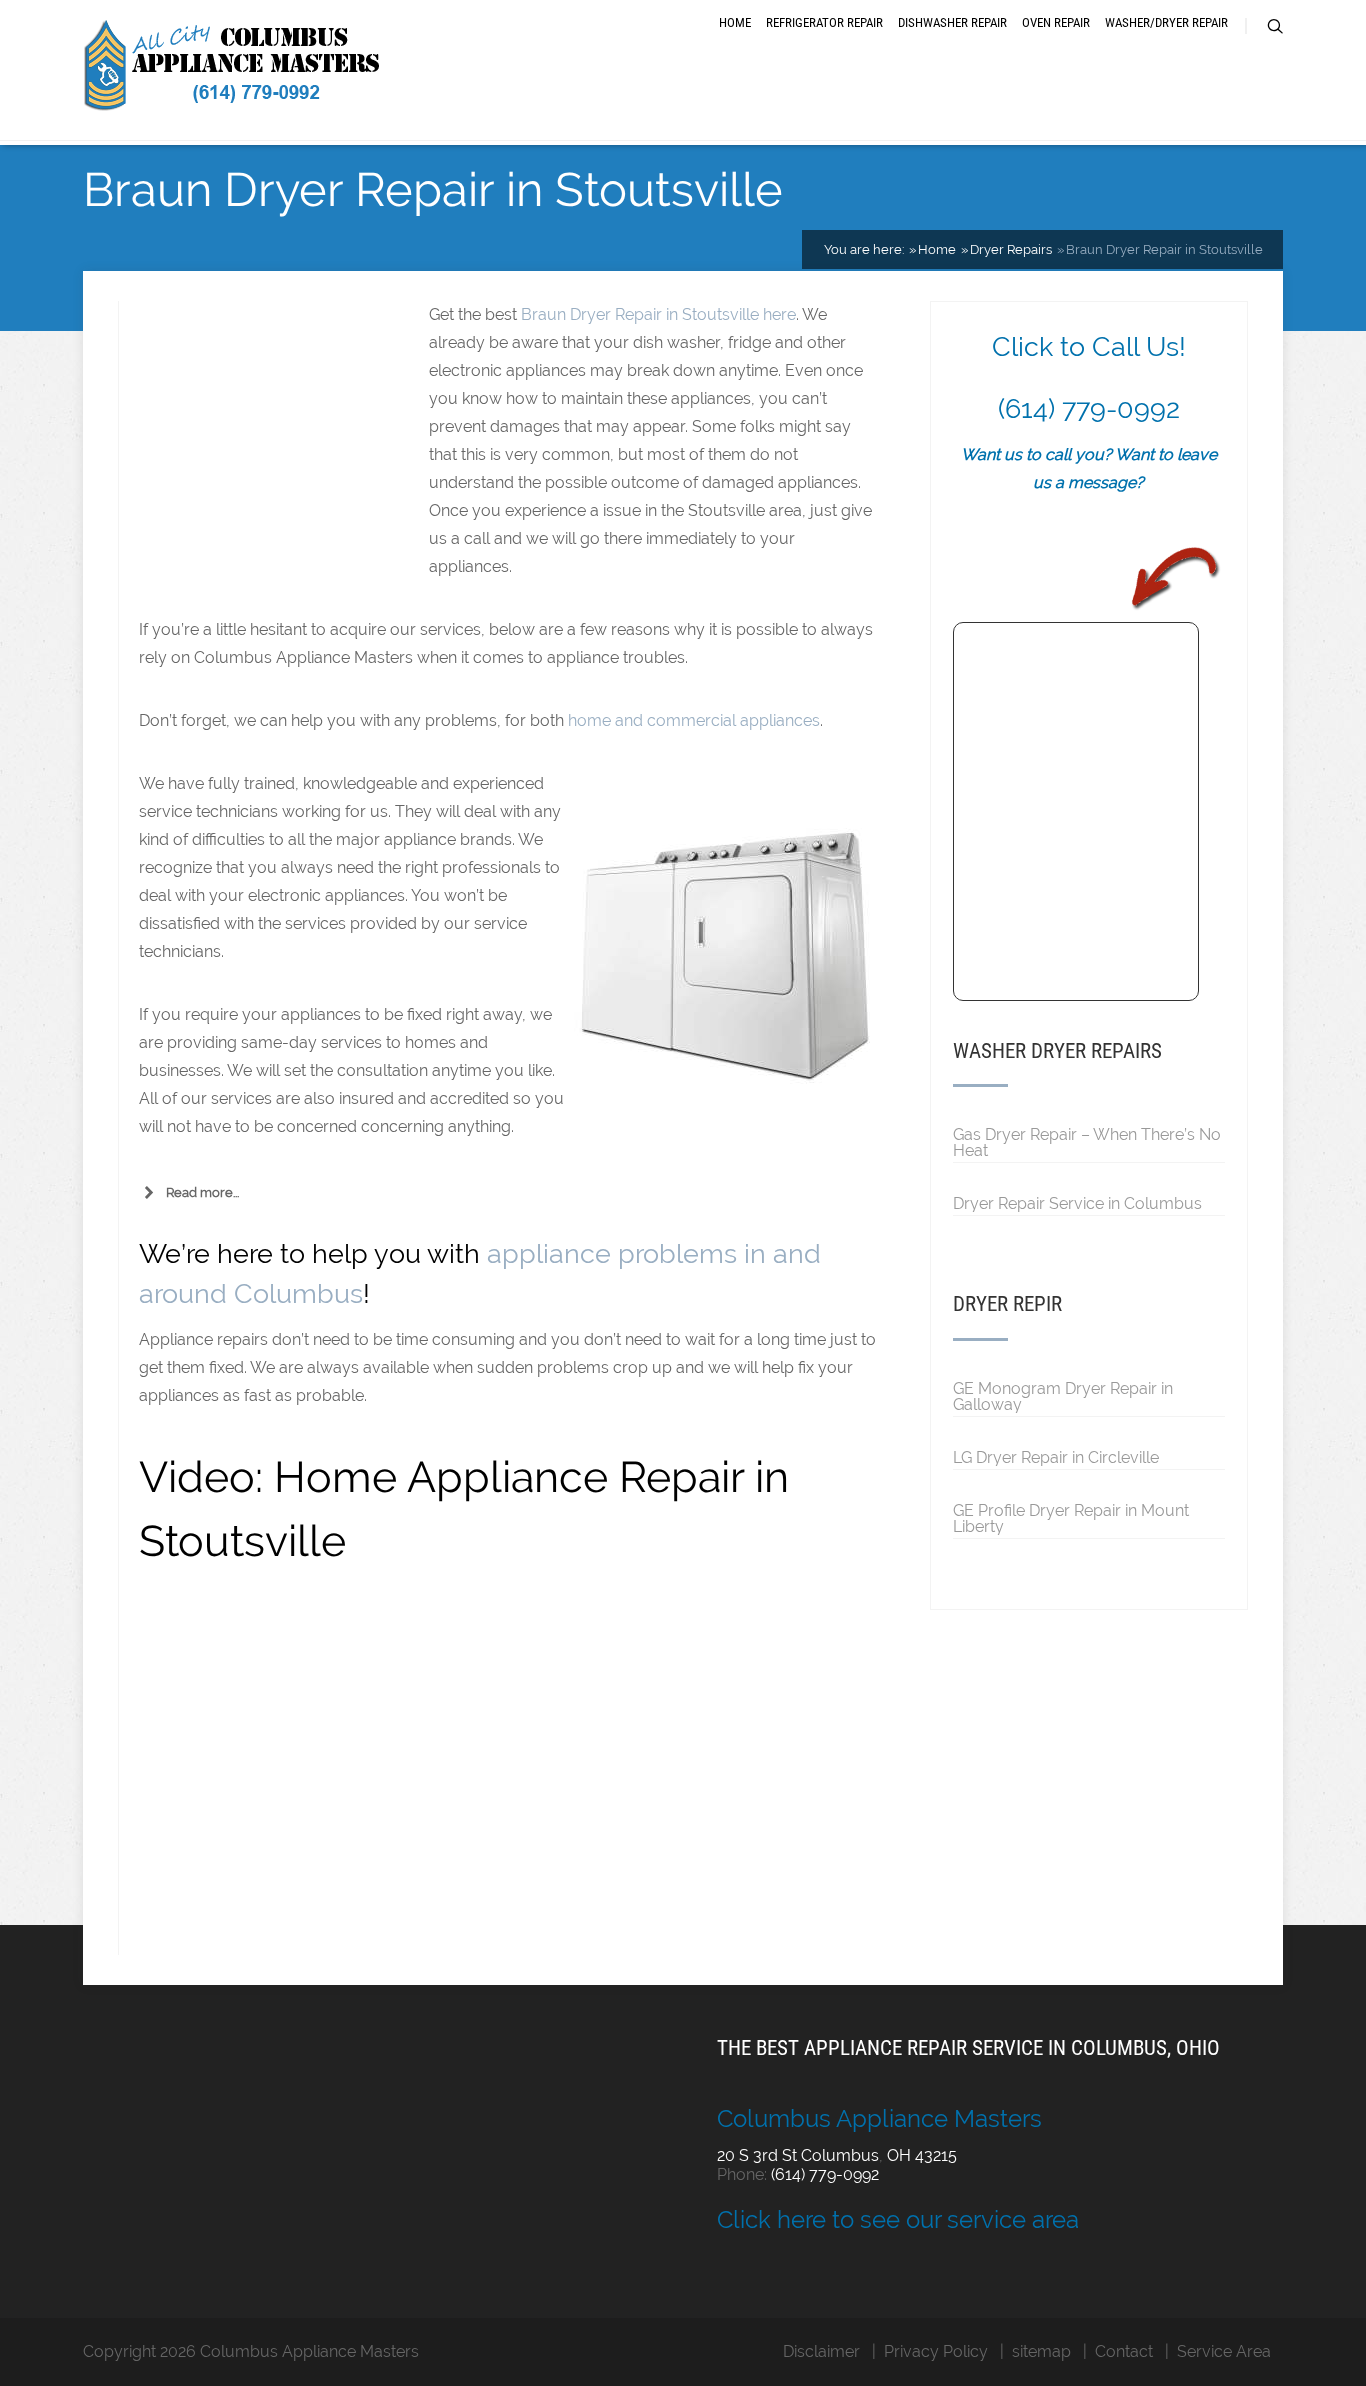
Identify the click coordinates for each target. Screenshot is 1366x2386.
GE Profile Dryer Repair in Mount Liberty (1071, 1518)
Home (735, 22)
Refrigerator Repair (824, 22)
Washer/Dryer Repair (1166, 22)
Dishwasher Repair (952, 22)
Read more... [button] (202, 1192)
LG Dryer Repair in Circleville (1056, 1457)
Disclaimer (821, 2351)
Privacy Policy (936, 2351)
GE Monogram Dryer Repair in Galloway (1063, 1396)
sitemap (1041, 2351)
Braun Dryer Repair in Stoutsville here (658, 314)
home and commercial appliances (694, 720)
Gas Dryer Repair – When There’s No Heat (1087, 1142)
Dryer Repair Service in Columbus (1077, 1203)
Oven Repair (1056, 22)
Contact (1124, 2351)
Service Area (1224, 2351)
